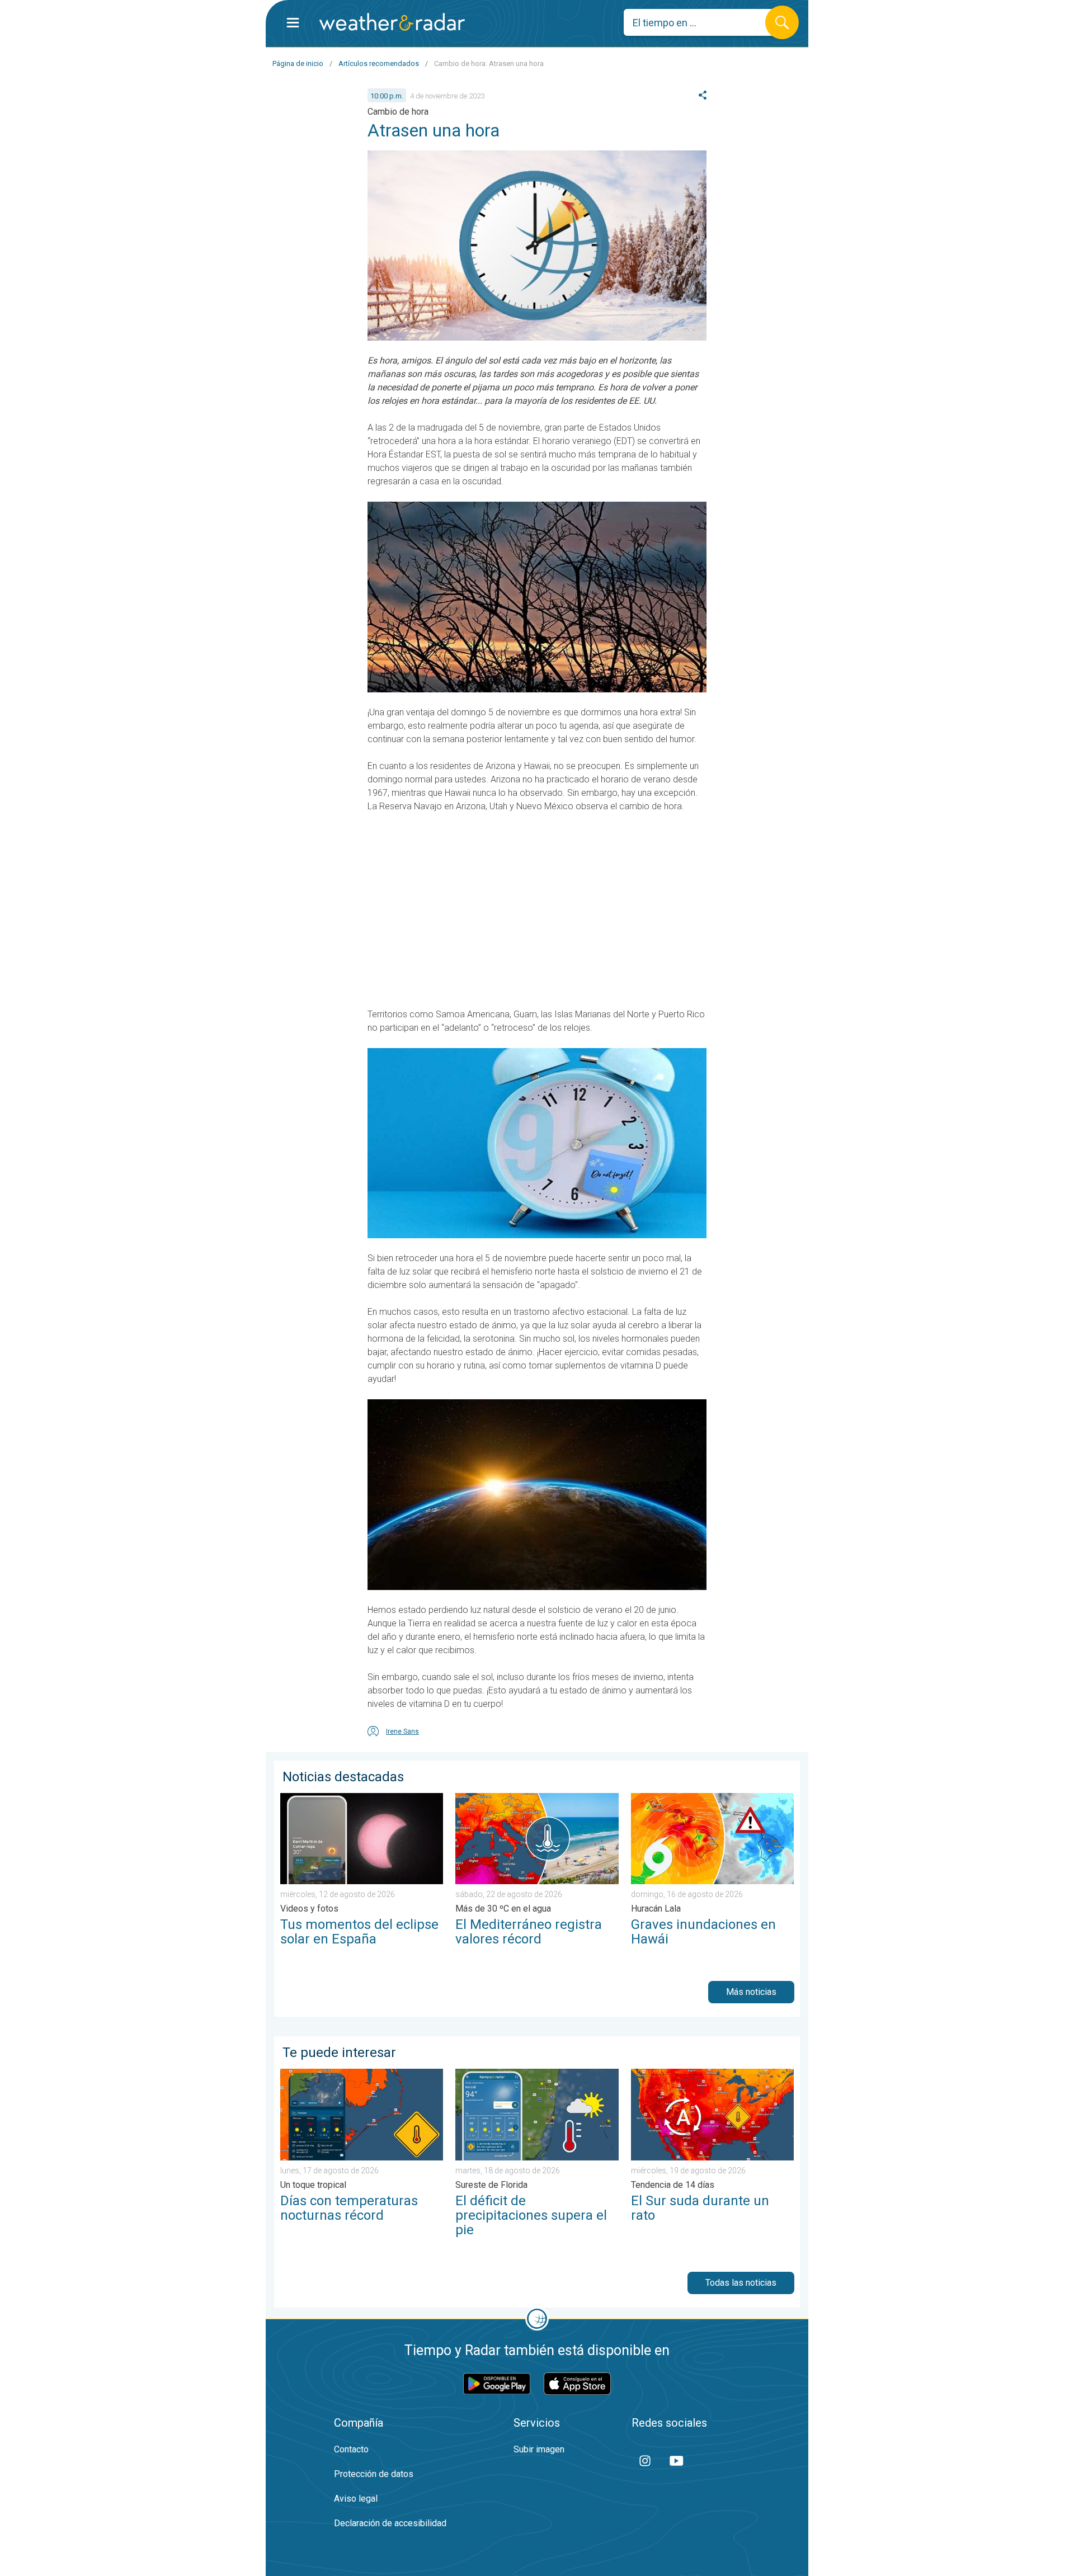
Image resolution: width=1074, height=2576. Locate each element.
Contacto (351, 2449)
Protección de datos (374, 2474)
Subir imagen (539, 2449)
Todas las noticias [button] (741, 2283)
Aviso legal (356, 2499)
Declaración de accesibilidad (390, 2523)
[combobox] (703, 22)
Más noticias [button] (751, 1992)
